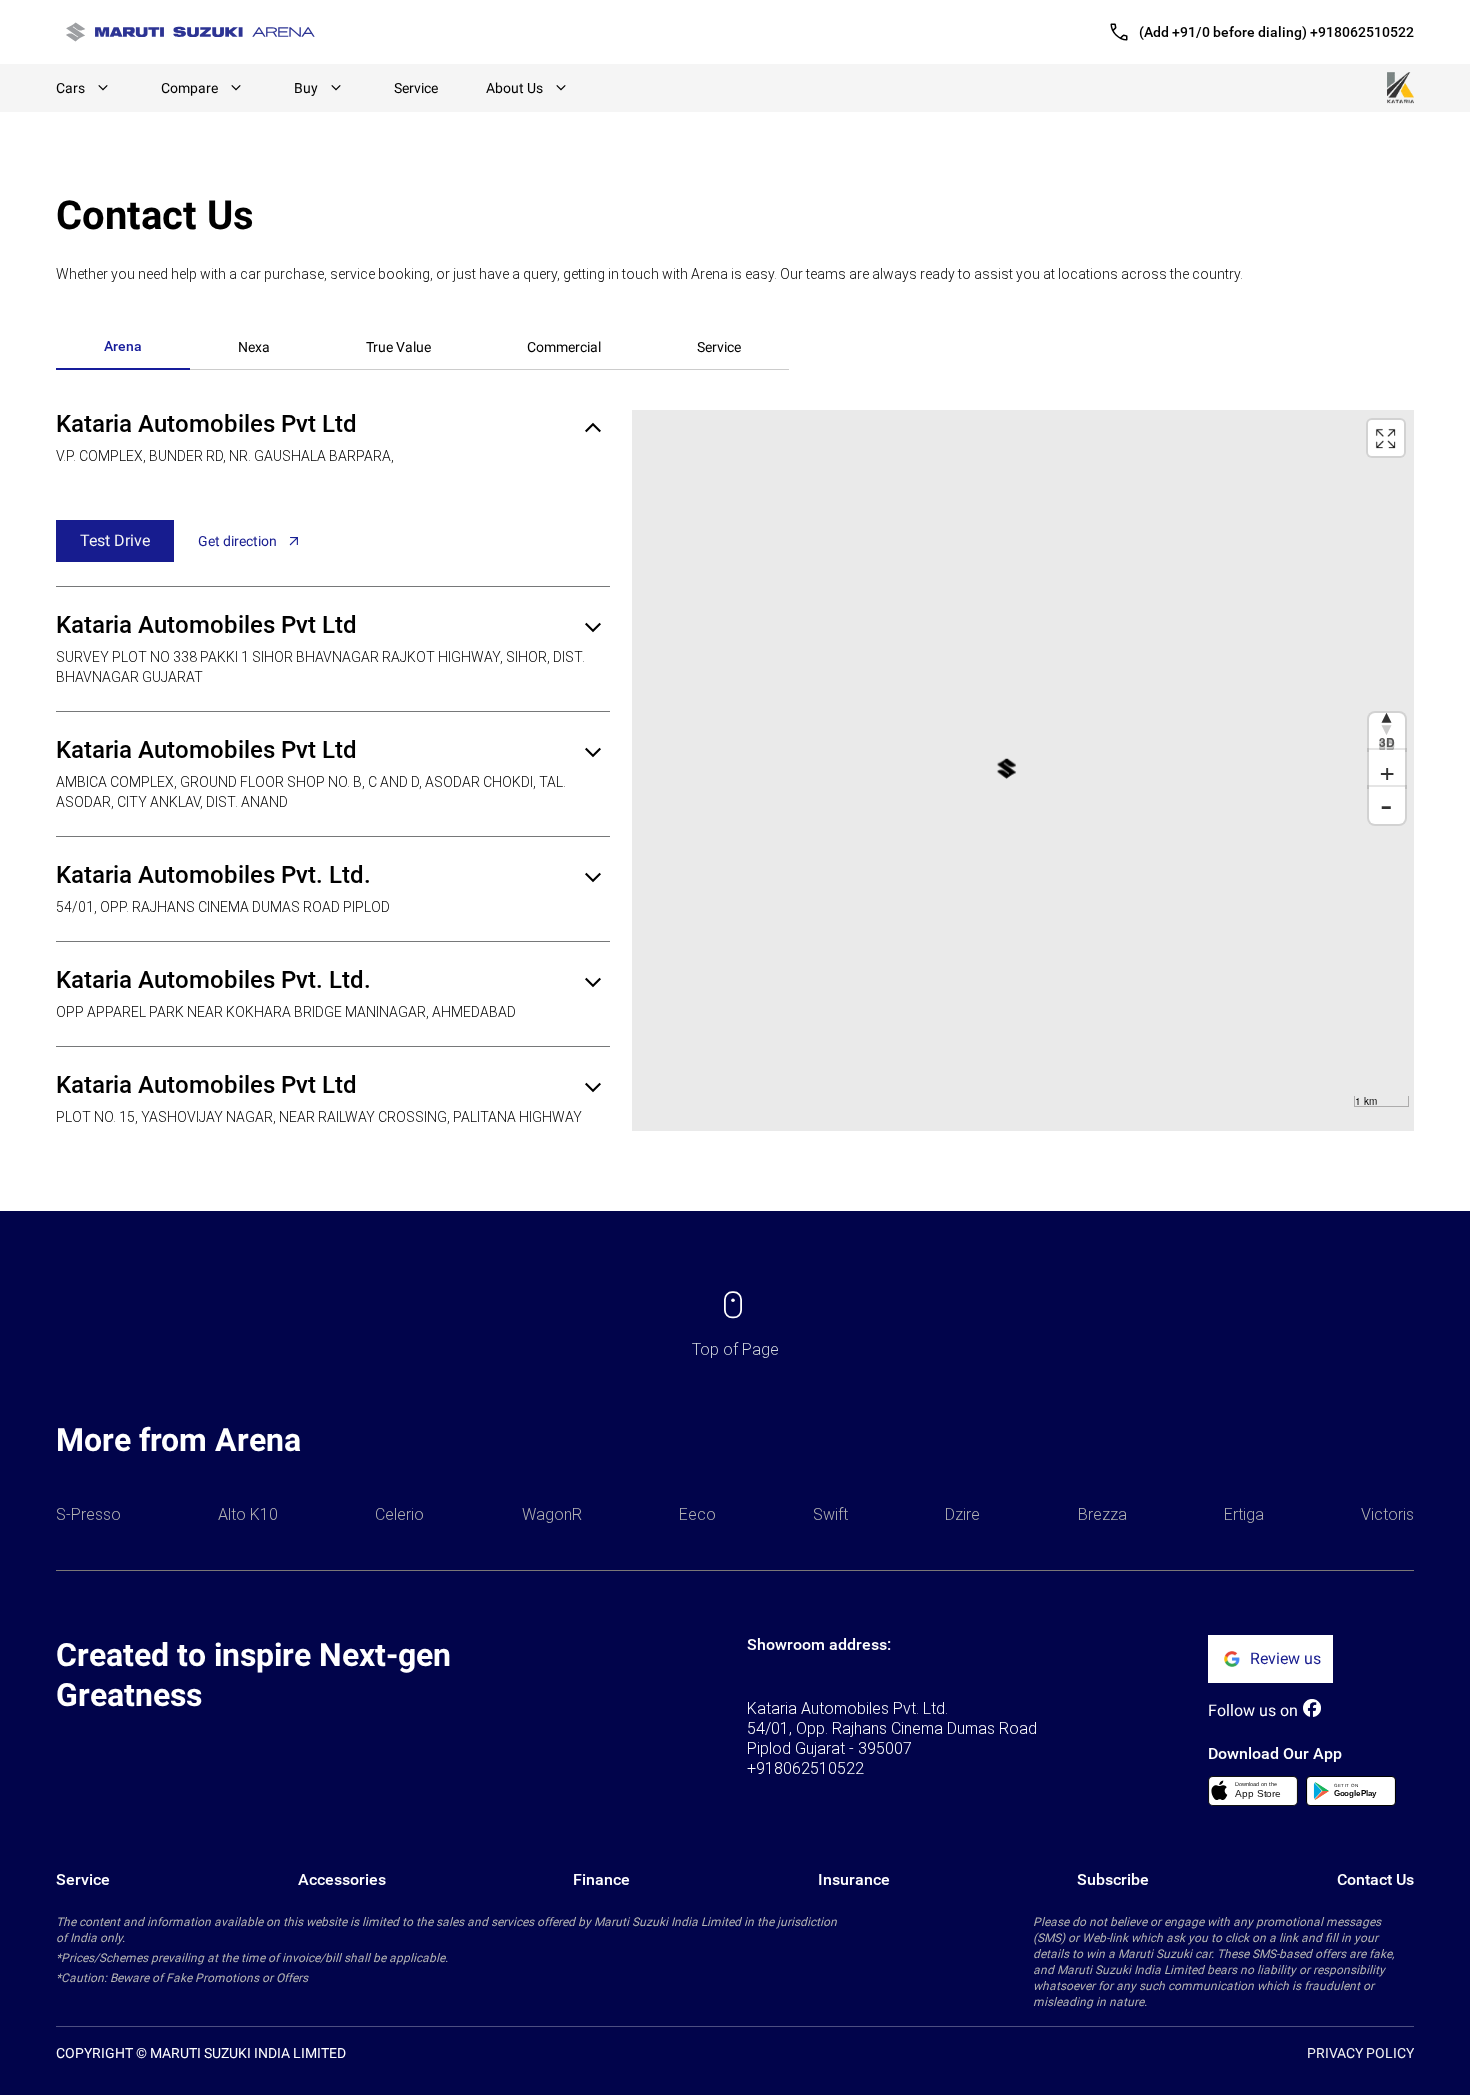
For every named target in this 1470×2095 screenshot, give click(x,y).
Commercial (564, 347)
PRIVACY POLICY (1360, 2053)
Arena (123, 346)
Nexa (254, 347)
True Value (398, 347)
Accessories (342, 1879)
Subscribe (1113, 1879)
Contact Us (1375, 1879)
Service (416, 88)
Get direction (237, 541)
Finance (601, 1879)
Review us (1285, 1658)
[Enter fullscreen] (1386, 438)
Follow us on (1253, 1710)
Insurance (854, 1879)
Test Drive (115, 540)
